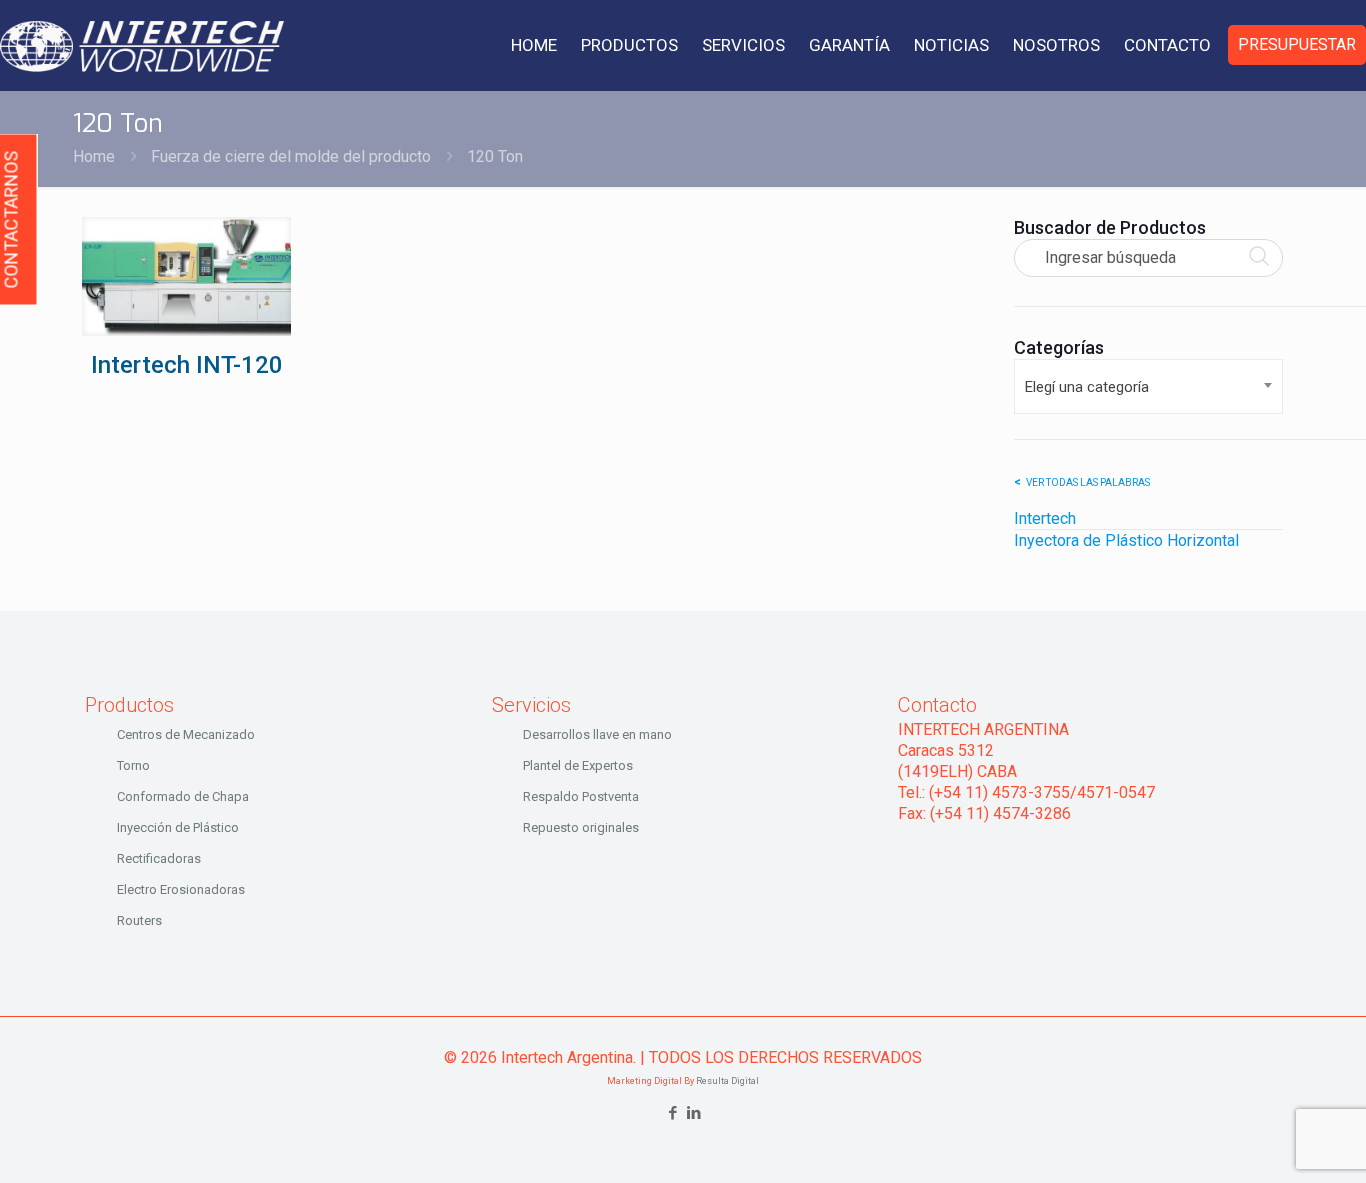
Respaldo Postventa (581, 796)
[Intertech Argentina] (142, 45)
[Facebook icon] (672, 1113)
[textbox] (1148, 386)
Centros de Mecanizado (186, 734)
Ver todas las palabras (1088, 482)
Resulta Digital (727, 1081)
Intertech (1045, 518)
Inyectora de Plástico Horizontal (1126, 540)
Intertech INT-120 (187, 365)
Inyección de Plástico (178, 827)
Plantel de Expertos (578, 765)
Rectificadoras (159, 858)
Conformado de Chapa (183, 796)
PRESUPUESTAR (1297, 44)
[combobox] (1148, 386)
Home (94, 156)
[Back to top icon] (1270, 1142)
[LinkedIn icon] (693, 1113)
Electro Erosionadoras (181, 889)
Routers (139, 920)
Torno (133, 765)
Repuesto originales (581, 827)
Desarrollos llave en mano (597, 734)
